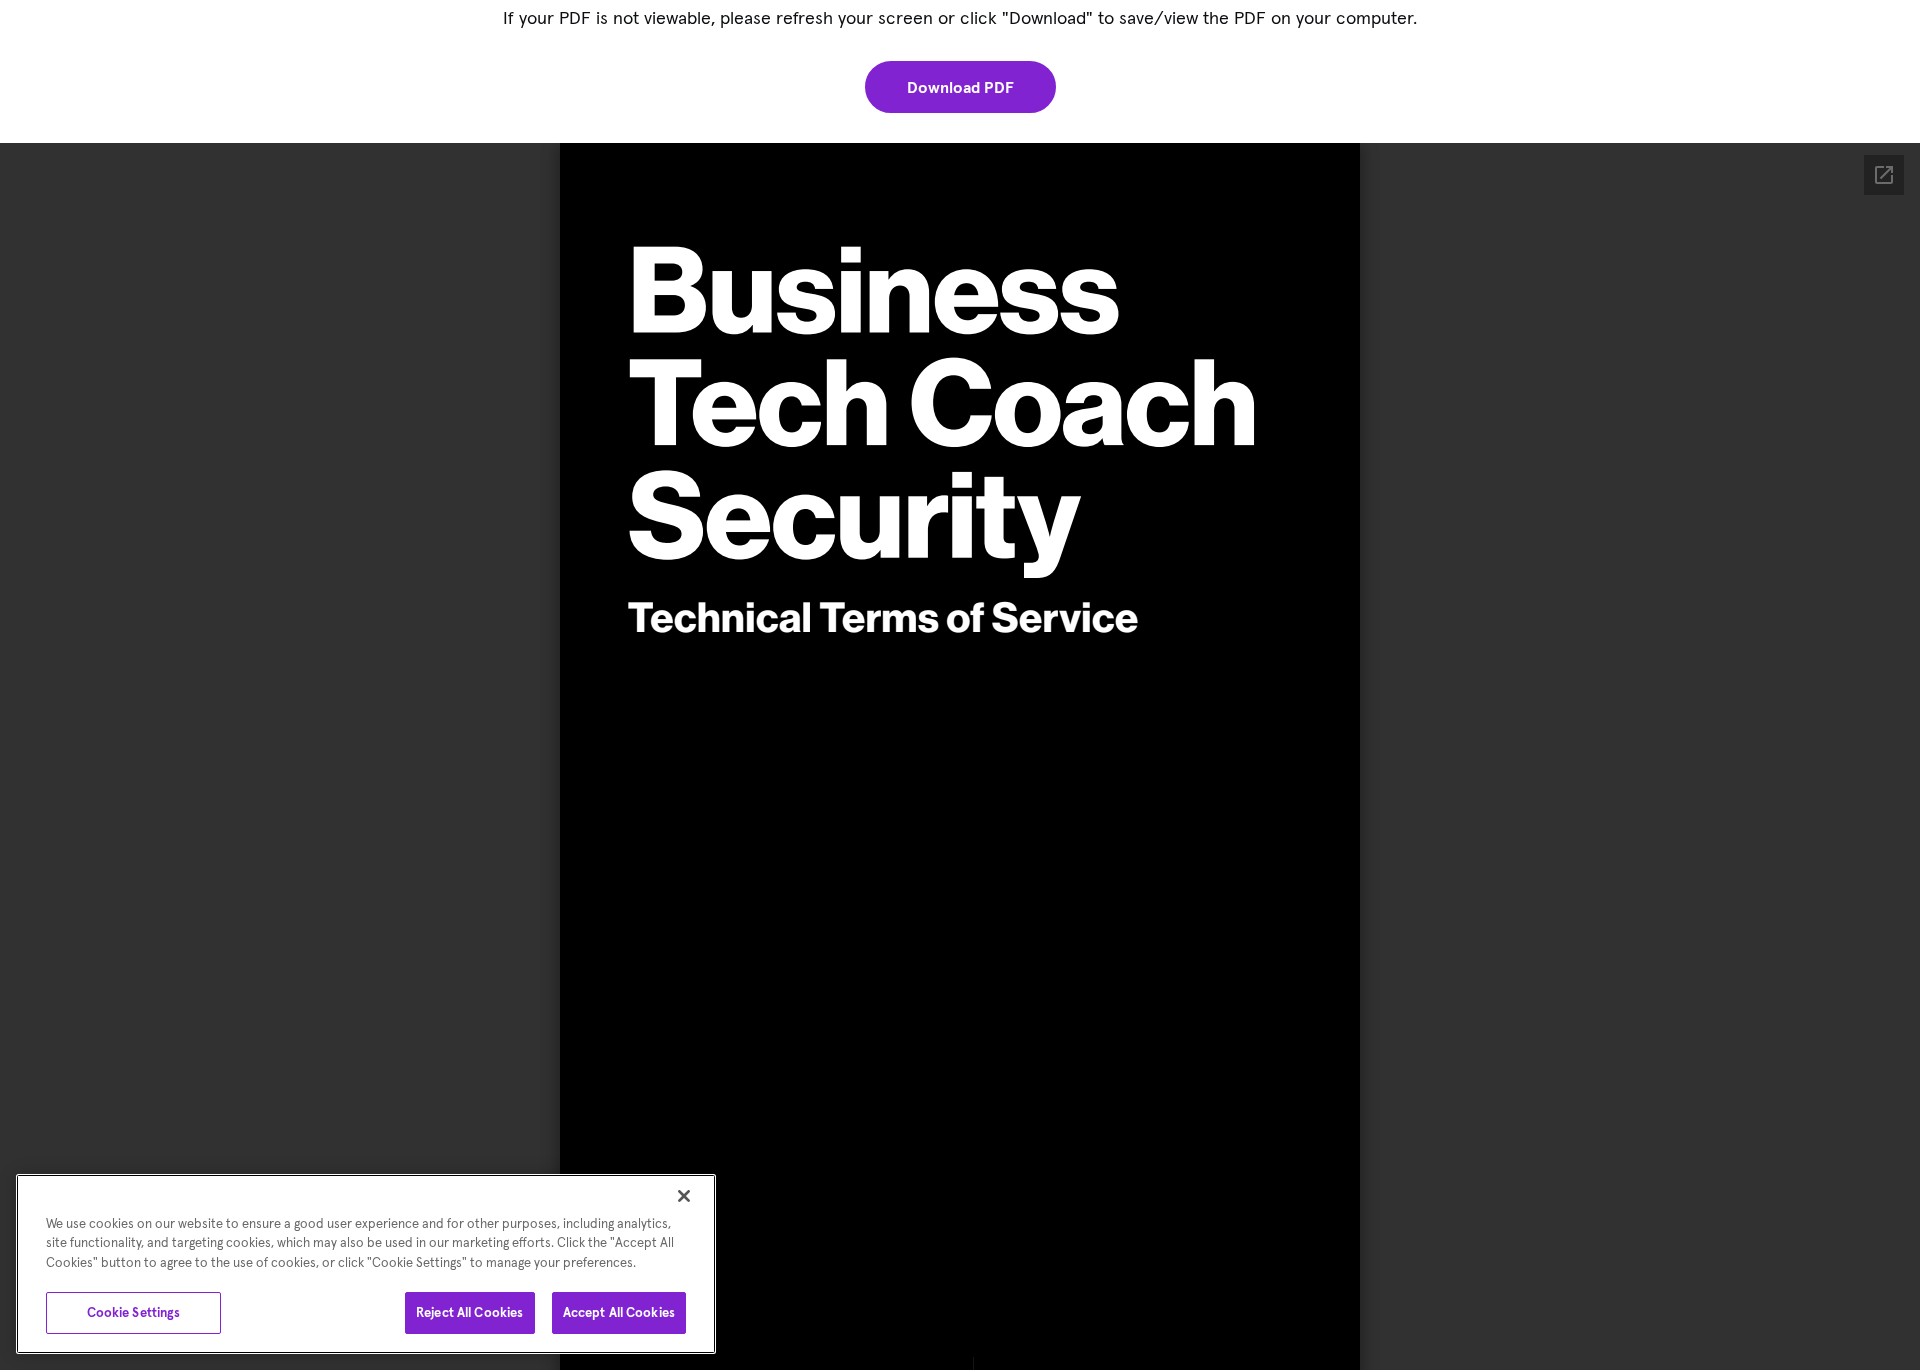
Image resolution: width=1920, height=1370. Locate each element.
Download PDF (960, 87)
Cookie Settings (134, 1312)
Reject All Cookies (469, 1312)
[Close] (684, 1196)
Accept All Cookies (619, 1312)
